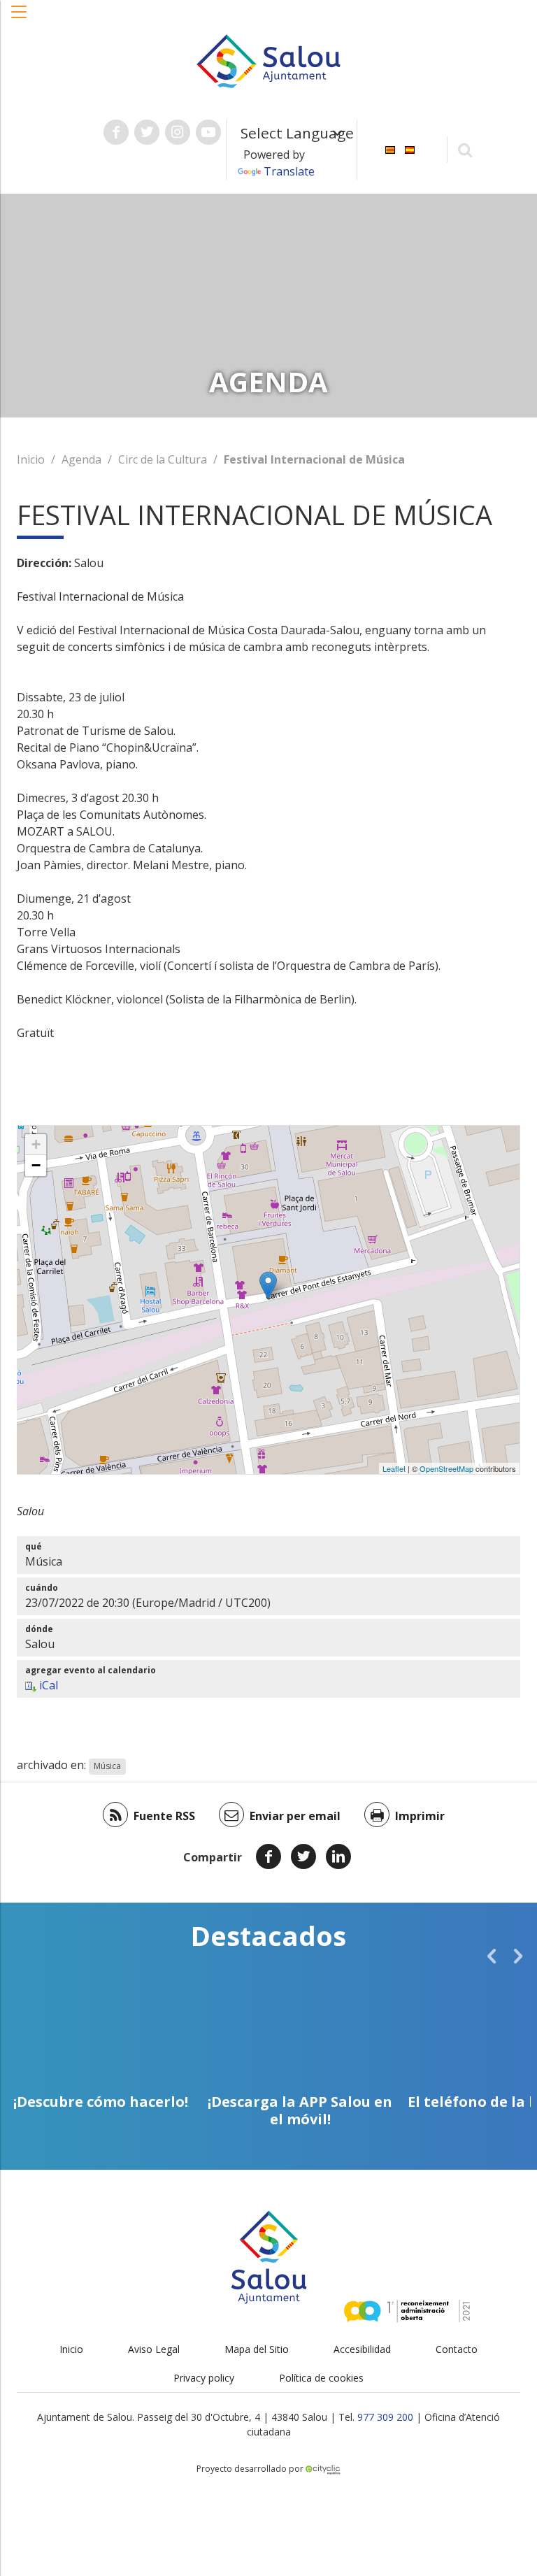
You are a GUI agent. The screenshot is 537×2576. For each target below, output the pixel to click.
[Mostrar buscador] (465, 149)
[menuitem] (390, 149)
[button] (20, 19)
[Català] (390, 149)
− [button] (36, 1165)
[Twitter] (303, 1856)
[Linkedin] (338, 1856)
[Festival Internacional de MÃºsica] (268, 1286)
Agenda (81, 459)
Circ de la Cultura (163, 459)
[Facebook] (268, 1856)
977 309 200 (385, 2417)
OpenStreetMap (446, 1468)
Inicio (31, 459)
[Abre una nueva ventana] (116, 132)
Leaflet (394, 1468)
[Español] (410, 149)
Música (107, 1766)
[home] (268, 60)
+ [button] (36, 1144)
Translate (289, 171)
